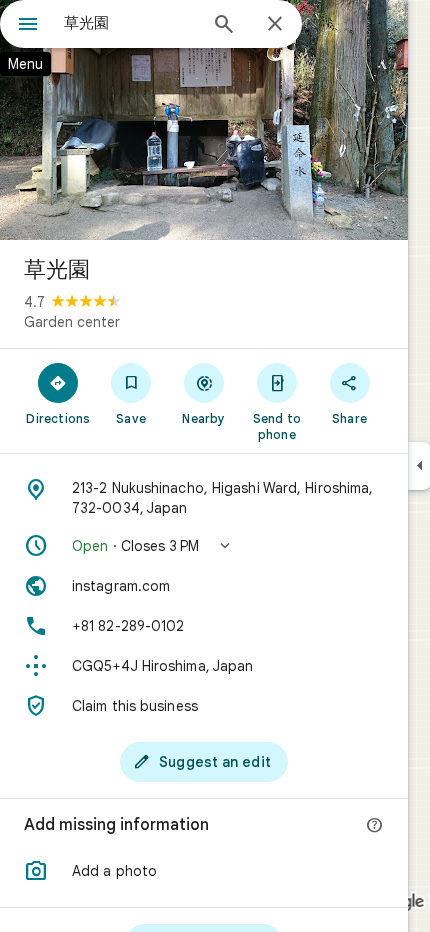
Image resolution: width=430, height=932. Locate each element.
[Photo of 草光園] (204, 120)
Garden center (72, 322)
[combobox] (130, 23)
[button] (204, 546)
